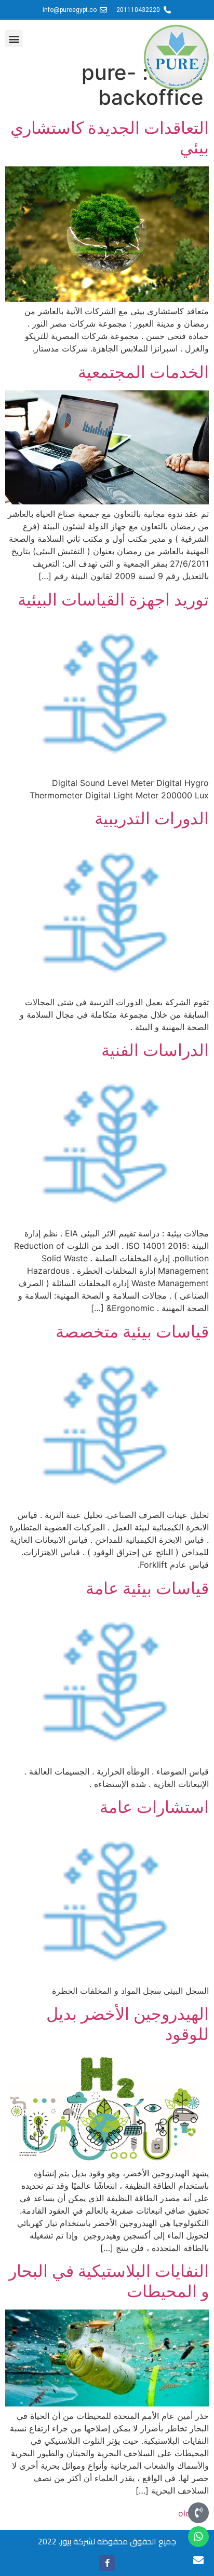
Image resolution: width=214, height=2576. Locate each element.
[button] (14, 39)
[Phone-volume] (198, 2513)
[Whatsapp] (198, 2537)
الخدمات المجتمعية (143, 372)
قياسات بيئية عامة (147, 1588)
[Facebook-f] (107, 2563)
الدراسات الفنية (155, 1050)
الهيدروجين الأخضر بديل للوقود (128, 2024)
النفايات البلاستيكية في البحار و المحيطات (109, 2281)
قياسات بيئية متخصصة (132, 1332)
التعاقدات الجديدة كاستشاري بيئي (110, 138)
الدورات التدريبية (152, 818)
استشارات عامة (154, 1807)
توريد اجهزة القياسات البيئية (113, 600)
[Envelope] (198, 2560)
